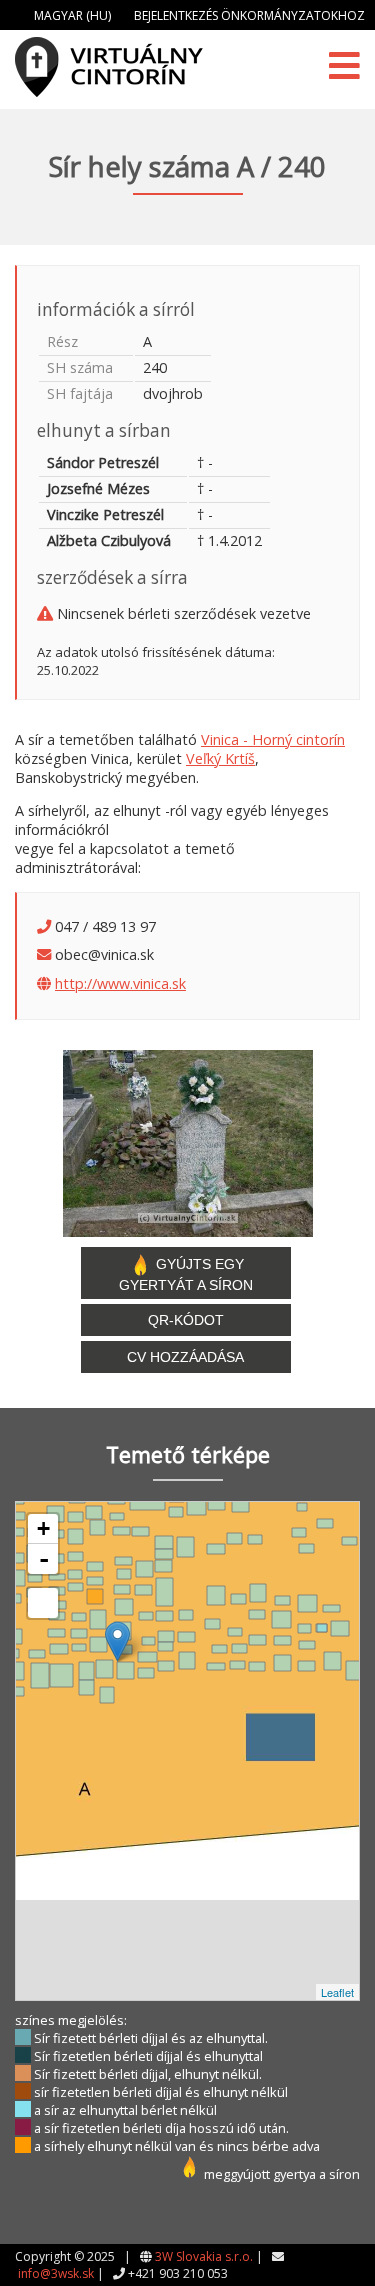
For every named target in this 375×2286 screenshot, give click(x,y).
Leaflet (337, 1992)
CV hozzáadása (185, 1357)
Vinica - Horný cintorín (273, 739)
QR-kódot (186, 1320)
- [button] (44, 1559)
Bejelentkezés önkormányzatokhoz (249, 15)
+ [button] (43, 1528)
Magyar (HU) (72, 15)
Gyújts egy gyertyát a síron (186, 1274)
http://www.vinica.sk (120, 983)
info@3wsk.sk (56, 2273)
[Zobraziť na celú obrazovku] (43, 1603)
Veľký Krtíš (220, 758)
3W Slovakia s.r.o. (204, 2256)
